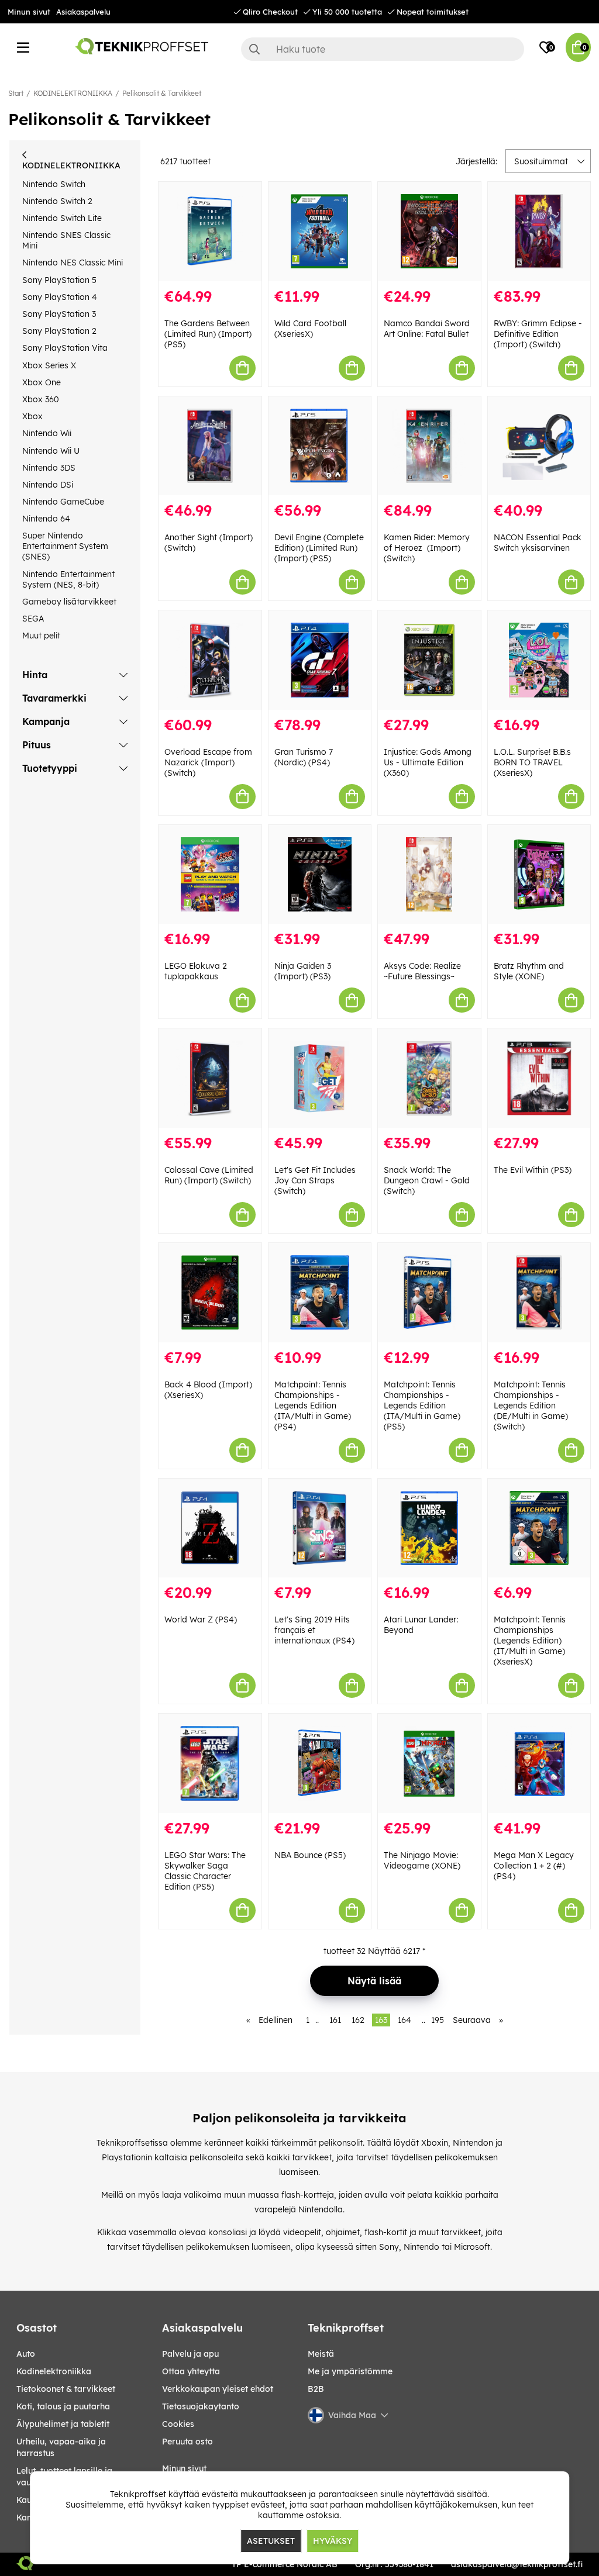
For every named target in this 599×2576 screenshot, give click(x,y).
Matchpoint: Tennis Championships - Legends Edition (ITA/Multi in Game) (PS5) (422, 1406)
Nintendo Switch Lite (62, 218)
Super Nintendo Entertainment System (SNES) (65, 546)
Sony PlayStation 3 (59, 314)
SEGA (33, 619)
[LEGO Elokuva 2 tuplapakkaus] (210, 875)
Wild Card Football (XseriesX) (310, 329)
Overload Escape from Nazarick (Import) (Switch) (208, 762)
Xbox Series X (49, 365)
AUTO (26, 2354)
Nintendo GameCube (63, 502)
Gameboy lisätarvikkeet (69, 602)
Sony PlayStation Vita (65, 348)
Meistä (321, 2354)
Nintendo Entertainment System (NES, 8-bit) (68, 579)
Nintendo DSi (48, 485)
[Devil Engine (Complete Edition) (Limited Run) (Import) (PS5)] (320, 446)
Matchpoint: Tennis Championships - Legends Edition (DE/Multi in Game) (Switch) (531, 1406)
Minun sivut (29, 12)
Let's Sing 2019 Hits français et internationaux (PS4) (314, 1630)
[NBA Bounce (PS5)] (320, 1763)
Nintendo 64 (46, 519)
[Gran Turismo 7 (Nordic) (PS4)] (320, 660)
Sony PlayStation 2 (59, 331)
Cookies (178, 2424)
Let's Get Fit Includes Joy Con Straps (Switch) (315, 1180)
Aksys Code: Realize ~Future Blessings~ (422, 971)
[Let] (320, 1078)
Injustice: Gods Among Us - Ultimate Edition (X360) (428, 762)
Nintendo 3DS (49, 468)
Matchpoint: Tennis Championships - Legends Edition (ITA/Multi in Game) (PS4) (313, 1406)
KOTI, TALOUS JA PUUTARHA (63, 2406)
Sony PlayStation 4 (60, 297)
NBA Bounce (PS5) (310, 1855)
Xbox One (42, 382)
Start (16, 93)
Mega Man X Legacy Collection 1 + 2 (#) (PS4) (534, 1866)
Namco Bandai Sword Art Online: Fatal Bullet (427, 329)
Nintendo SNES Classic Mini (66, 240)
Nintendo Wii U (51, 451)
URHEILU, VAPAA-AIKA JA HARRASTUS (61, 2447)
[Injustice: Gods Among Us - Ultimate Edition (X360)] (429, 660)
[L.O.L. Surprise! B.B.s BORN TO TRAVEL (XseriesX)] (539, 660)
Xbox (32, 416)
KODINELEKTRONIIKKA (73, 93)
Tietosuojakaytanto (201, 2406)
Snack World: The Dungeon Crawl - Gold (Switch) (427, 1180)
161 (335, 2020)
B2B (316, 2389)
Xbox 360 (41, 399)
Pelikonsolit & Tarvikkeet (162, 93)
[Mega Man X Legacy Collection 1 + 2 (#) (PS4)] (539, 1763)
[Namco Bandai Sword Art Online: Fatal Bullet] (429, 232)
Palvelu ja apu (190, 2354)
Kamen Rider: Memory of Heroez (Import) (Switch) (427, 548)
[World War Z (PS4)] (210, 1528)
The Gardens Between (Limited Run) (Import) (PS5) (208, 334)
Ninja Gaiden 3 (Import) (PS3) (303, 971)
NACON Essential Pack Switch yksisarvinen (538, 543)
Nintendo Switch (54, 184)
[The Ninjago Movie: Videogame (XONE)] (429, 1763)
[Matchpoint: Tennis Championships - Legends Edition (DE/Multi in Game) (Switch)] (539, 1293)
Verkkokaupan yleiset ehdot (218, 2389)
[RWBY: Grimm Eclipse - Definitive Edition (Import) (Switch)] (539, 232)
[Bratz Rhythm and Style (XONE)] (539, 875)
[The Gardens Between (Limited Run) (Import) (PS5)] (210, 232)
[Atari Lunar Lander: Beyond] (429, 1528)
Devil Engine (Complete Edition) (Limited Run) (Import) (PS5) (319, 548)
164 (405, 2020)
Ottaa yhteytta (191, 2371)
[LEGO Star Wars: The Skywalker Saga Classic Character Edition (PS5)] (210, 1763)
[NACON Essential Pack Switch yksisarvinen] (539, 446)
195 (438, 2020)
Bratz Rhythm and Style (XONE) (529, 971)
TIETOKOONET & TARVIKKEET (66, 2389)
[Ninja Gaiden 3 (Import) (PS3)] (320, 875)
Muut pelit (41, 636)
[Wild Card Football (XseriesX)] (320, 232)
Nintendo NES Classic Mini (73, 263)
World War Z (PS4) (201, 1620)
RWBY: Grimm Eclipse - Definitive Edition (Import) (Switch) (538, 334)
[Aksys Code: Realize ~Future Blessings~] (429, 875)
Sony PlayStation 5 (59, 280)
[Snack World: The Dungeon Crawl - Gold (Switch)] (429, 1078)
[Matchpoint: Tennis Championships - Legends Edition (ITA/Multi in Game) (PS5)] (429, 1293)
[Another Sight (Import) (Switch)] (210, 446)
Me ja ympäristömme (350, 2371)
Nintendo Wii (47, 433)
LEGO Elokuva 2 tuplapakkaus (196, 971)
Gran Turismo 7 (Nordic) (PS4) (304, 757)
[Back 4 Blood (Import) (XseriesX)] (210, 1293)
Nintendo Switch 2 (57, 201)
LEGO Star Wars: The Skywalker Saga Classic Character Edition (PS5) (205, 1871)
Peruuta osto (187, 2442)
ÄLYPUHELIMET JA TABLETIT (63, 2424)
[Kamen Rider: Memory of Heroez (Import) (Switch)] (429, 446)
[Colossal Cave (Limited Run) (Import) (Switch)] (210, 1078)
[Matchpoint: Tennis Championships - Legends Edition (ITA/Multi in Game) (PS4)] (320, 1293)
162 (358, 2020)
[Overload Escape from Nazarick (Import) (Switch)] (210, 660)
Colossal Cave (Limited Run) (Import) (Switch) (209, 1175)
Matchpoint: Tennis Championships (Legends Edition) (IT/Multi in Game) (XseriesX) (530, 1641)
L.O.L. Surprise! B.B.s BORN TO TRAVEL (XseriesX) (532, 762)
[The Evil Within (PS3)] (539, 1078)
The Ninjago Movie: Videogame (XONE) (422, 1860)
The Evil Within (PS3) (533, 1170)
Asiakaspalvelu (83, 12)
